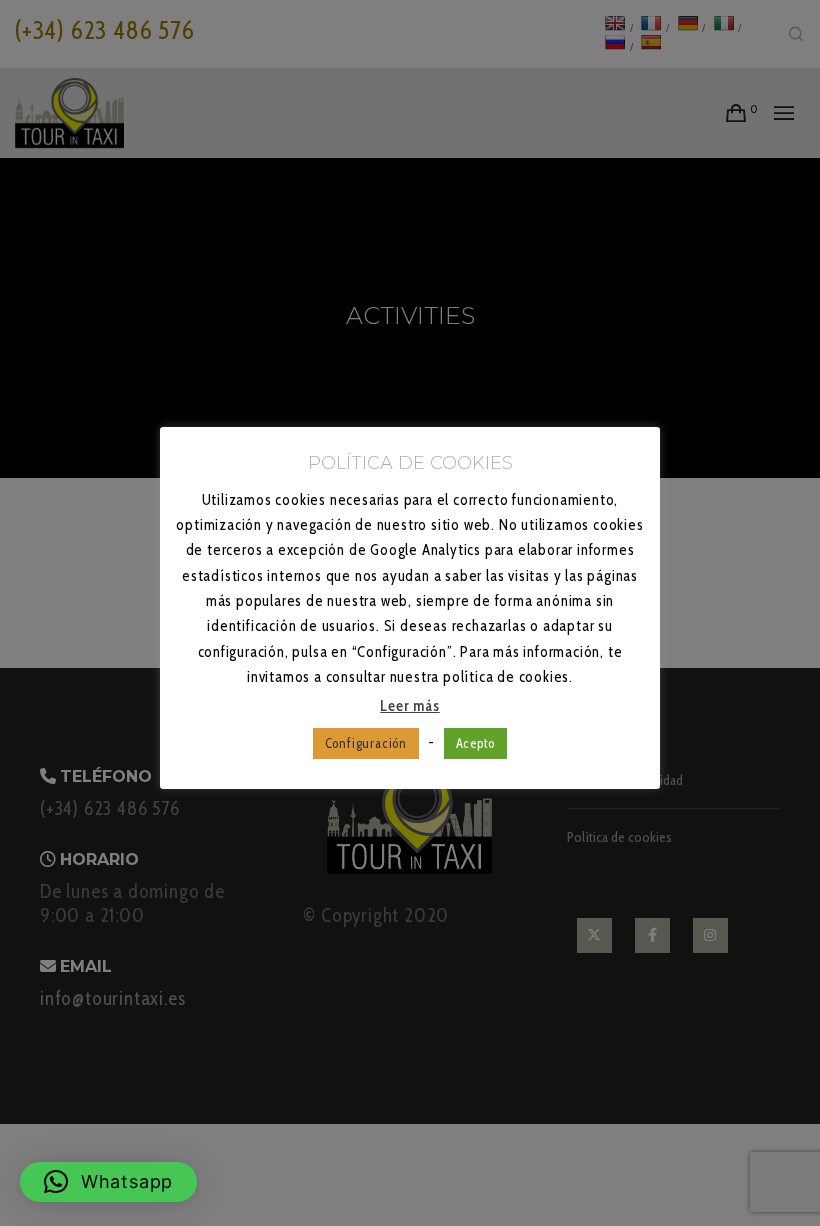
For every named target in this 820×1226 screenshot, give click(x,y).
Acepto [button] (476, 743)
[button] (108, 1182)
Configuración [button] (366, 743)
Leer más (409, 706)
